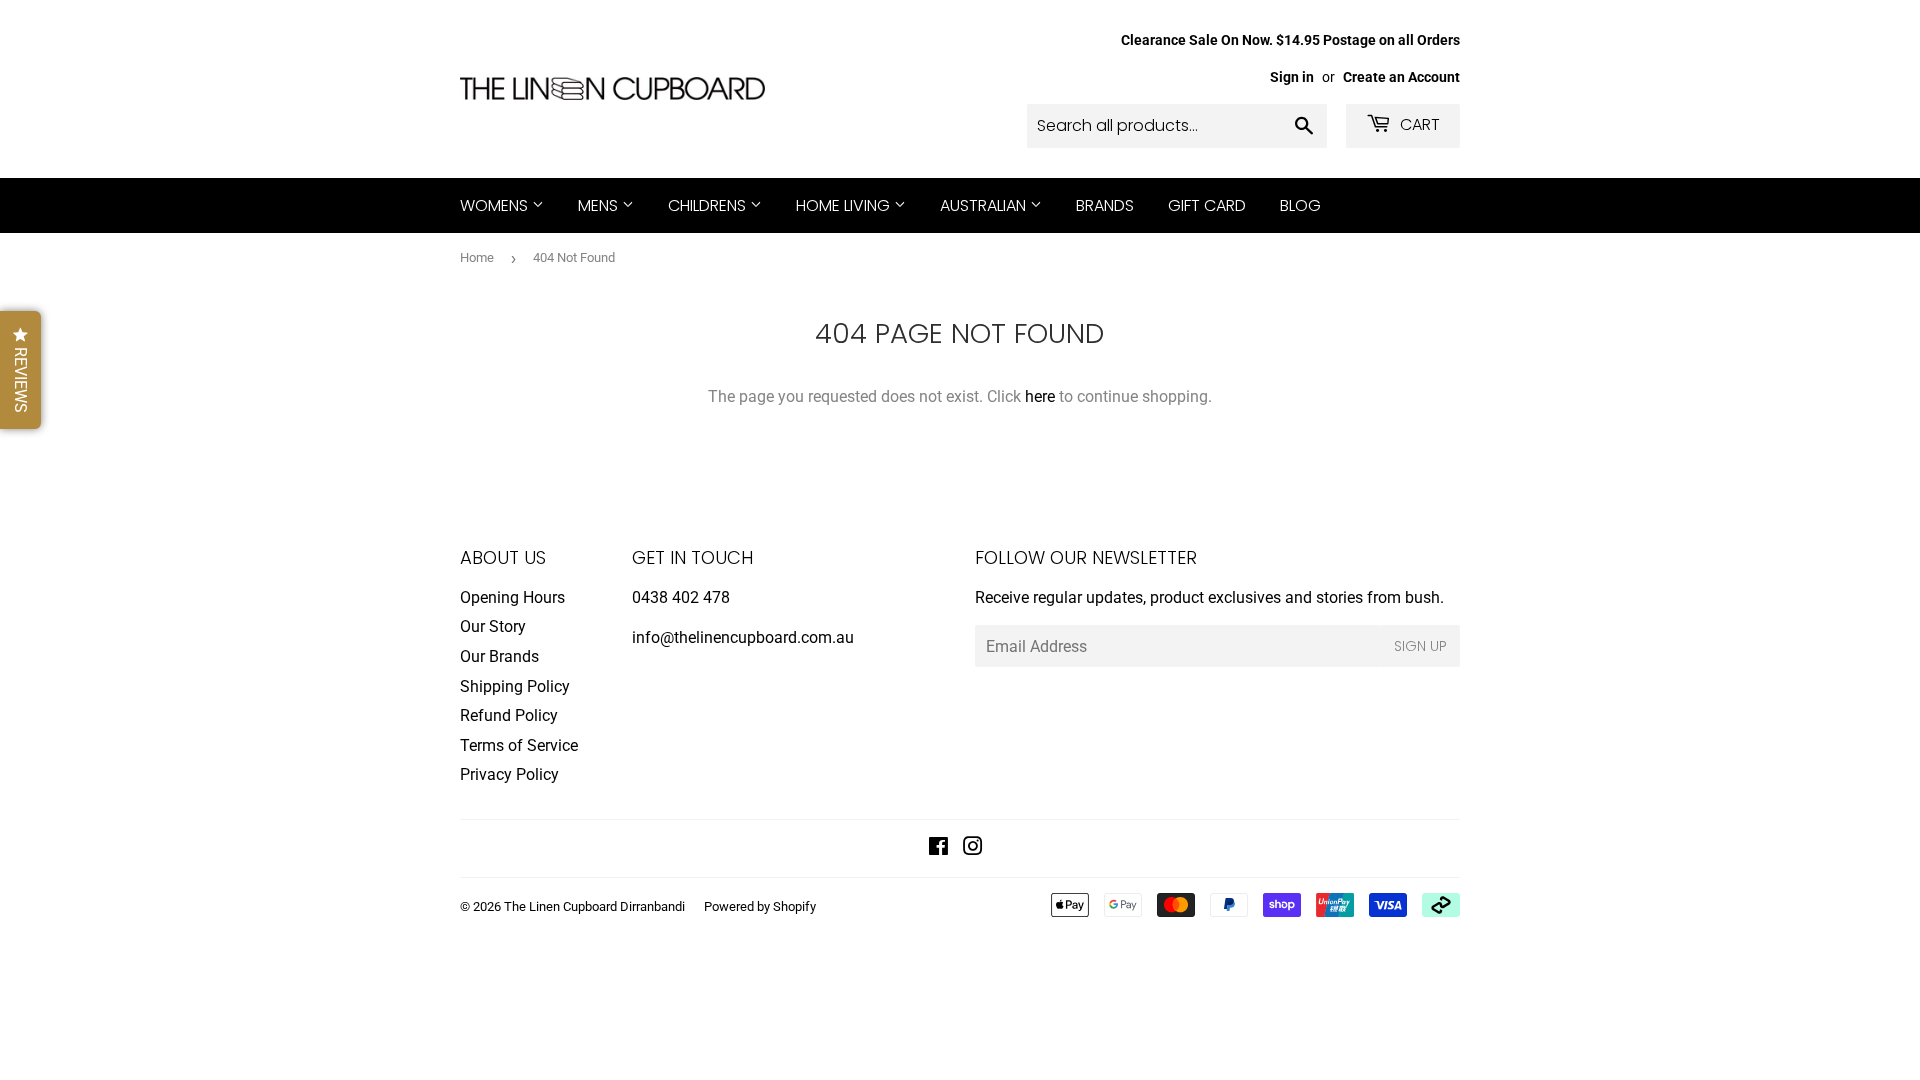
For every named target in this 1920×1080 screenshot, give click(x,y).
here (1040, 396)
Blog (1300, 205)
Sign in (1292, 77)
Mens (600, 205)
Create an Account (1401, 77)
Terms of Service (519, 745)
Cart (1418, 124)
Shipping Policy (515, 686)
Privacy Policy (509, 774)
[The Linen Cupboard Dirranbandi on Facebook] (938, 848)
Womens (496, 205)
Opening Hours (512, 597)
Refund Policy (509, 715)
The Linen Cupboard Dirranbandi (594, 906)
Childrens (709, 205)
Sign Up (1420, 646)
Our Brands (499, 656)
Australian (985, 205)
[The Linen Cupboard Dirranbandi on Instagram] (973, 848)
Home (477, 257)
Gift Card (1207, 205)
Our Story (493, 626)
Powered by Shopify (760, 906)
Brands (1105, 205)
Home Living (845, 205)
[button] (20, 370)
